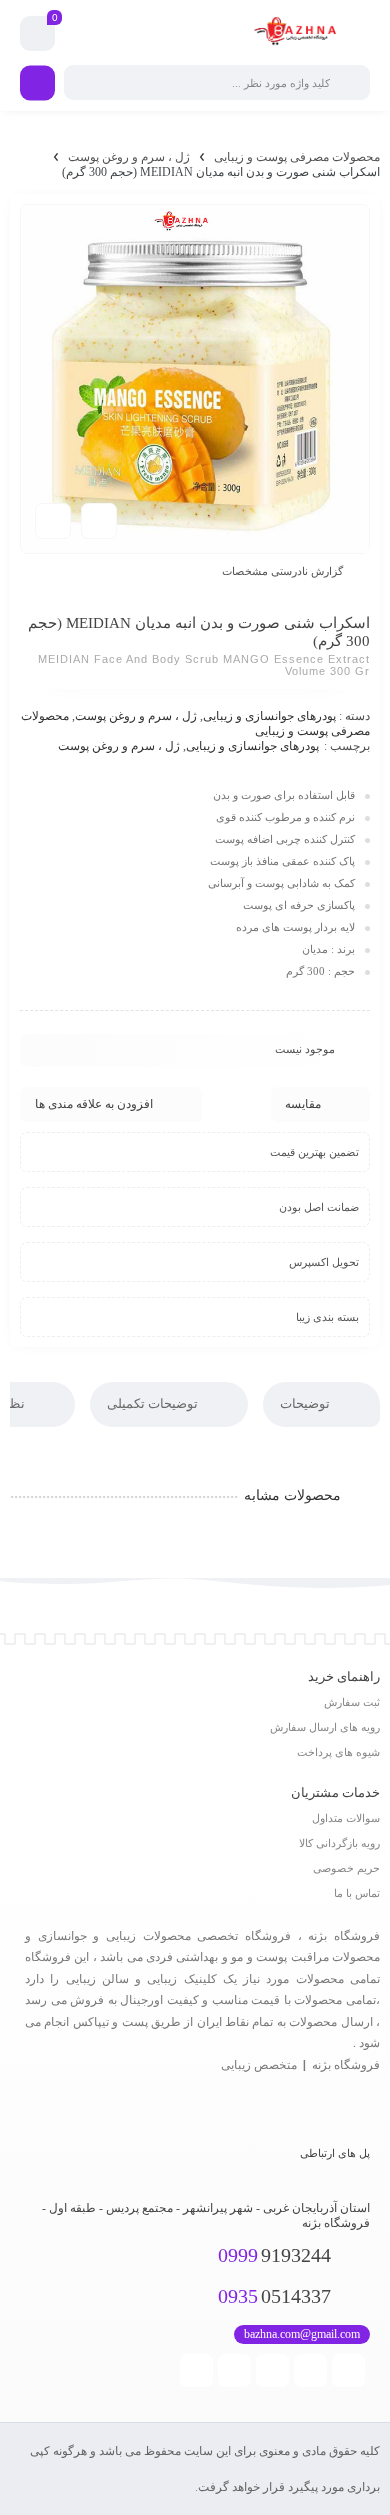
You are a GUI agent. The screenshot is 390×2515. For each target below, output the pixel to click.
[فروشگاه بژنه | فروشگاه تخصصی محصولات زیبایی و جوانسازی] (298, 33)
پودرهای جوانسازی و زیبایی (269, 716)
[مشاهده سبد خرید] (38, 34)
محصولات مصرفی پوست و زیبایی (297, 157)
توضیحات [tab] (306, 1403)
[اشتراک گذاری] (99, 521)
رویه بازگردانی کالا (339, 1843)
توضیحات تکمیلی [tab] (154, 1403)
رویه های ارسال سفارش (325, 1727)
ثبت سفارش (352, 1702)
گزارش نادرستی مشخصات (282, 571)
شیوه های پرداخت (338, 1752)
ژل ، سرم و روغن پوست (129, 157)
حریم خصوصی (346, 1868)
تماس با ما (357, 1893)
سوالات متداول (346, 1818)
